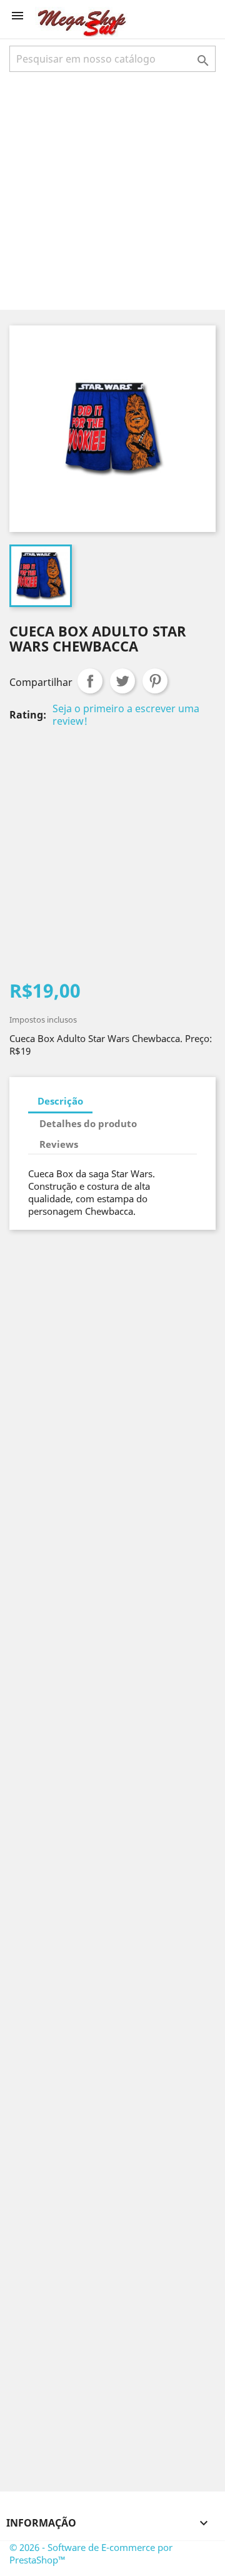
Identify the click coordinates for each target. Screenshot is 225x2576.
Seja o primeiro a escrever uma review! (126, 715)
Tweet (122, 681)
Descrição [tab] (60, 1101)
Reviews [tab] (59, 1144)
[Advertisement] (112, 190)
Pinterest (155, 681)
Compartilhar (90, 681)
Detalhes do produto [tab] (88, 1123)
